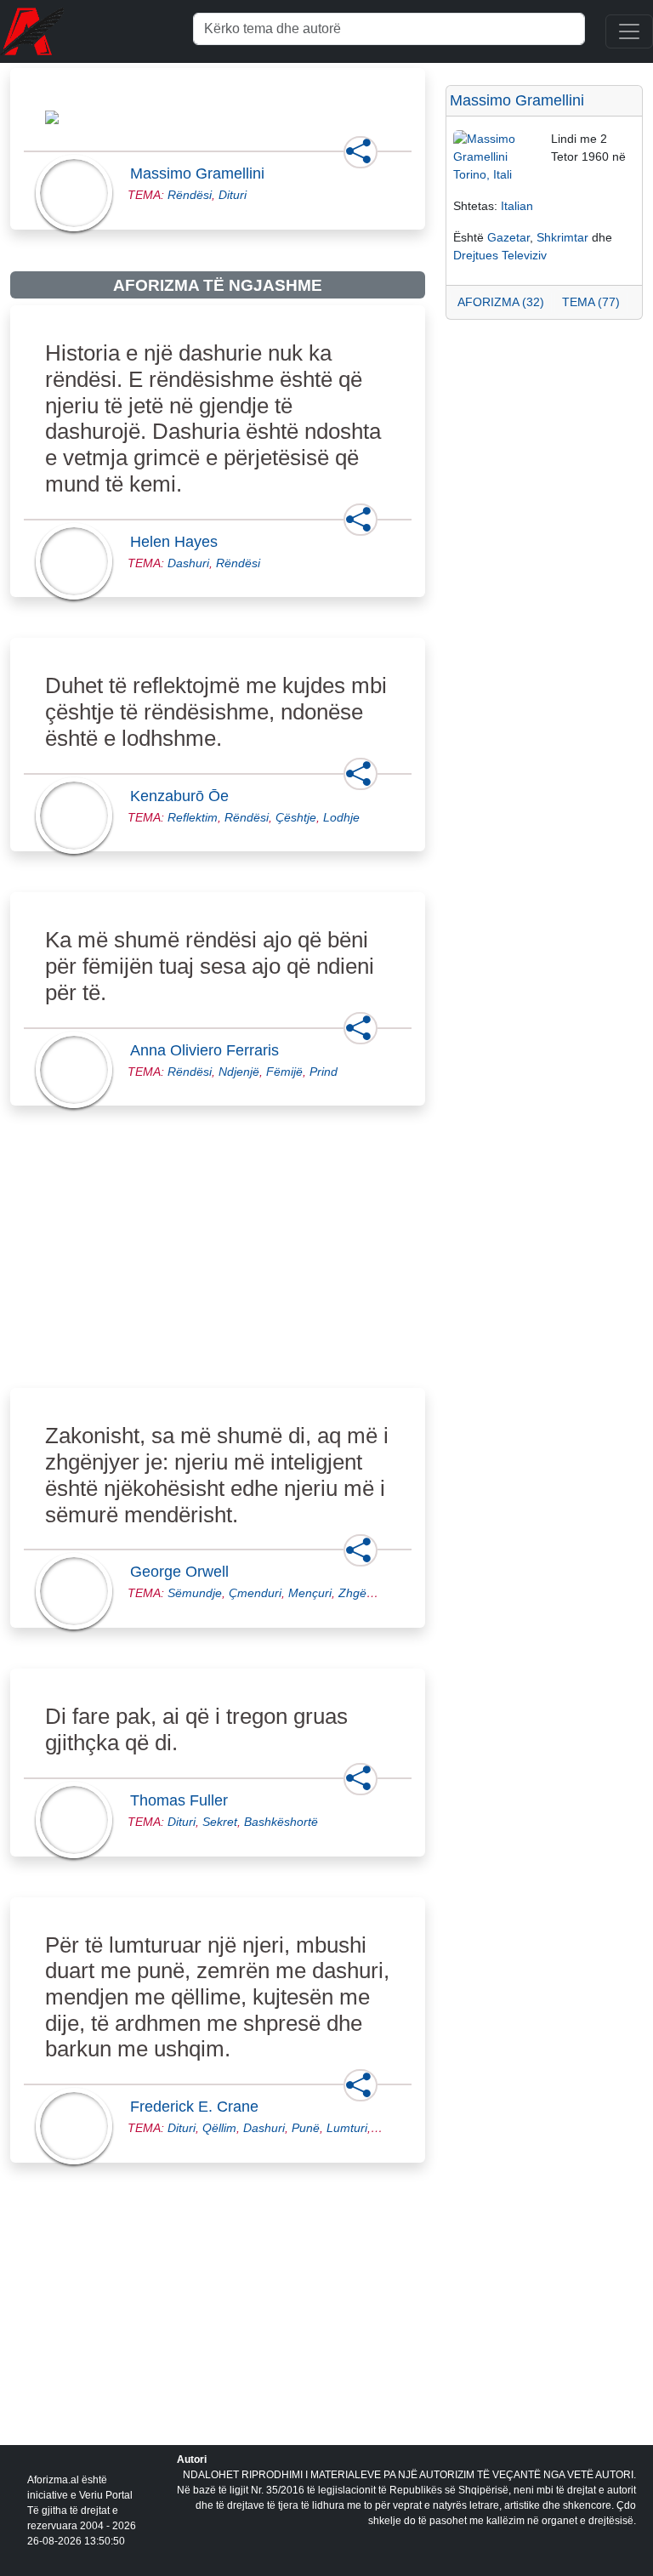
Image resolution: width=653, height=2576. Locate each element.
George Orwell (185, 1572)
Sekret (220, 1822)
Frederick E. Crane (199, 2107)
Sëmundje (195, 1593)
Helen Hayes (179, 542)
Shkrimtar (562, 237)
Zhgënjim (363, 1593)
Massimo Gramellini (202, 173)
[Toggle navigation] (629, 31)
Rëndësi (190, 195)
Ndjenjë (239, 1072)
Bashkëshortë (281, 1822)
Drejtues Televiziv (500, 255)
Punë (306, 2128)
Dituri (233, 195)
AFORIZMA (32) (501, 302)
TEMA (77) (591, 302)
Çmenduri (255, 1593)
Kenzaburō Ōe (185, 796)
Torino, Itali (483, 174)
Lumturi (347, 2128)
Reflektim (193, 817)
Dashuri (188, 563)
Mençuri (310, 1593)
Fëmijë (284, 1072)
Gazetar (508, 237)
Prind (324, 1072)
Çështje (296, 817)
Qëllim (219, 2128)
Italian (517, 206)
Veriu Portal (106, 2495)
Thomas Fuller (184, 1800)
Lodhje (341, 817)
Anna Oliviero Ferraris (210, 1050)
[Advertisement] (218, 1266)
